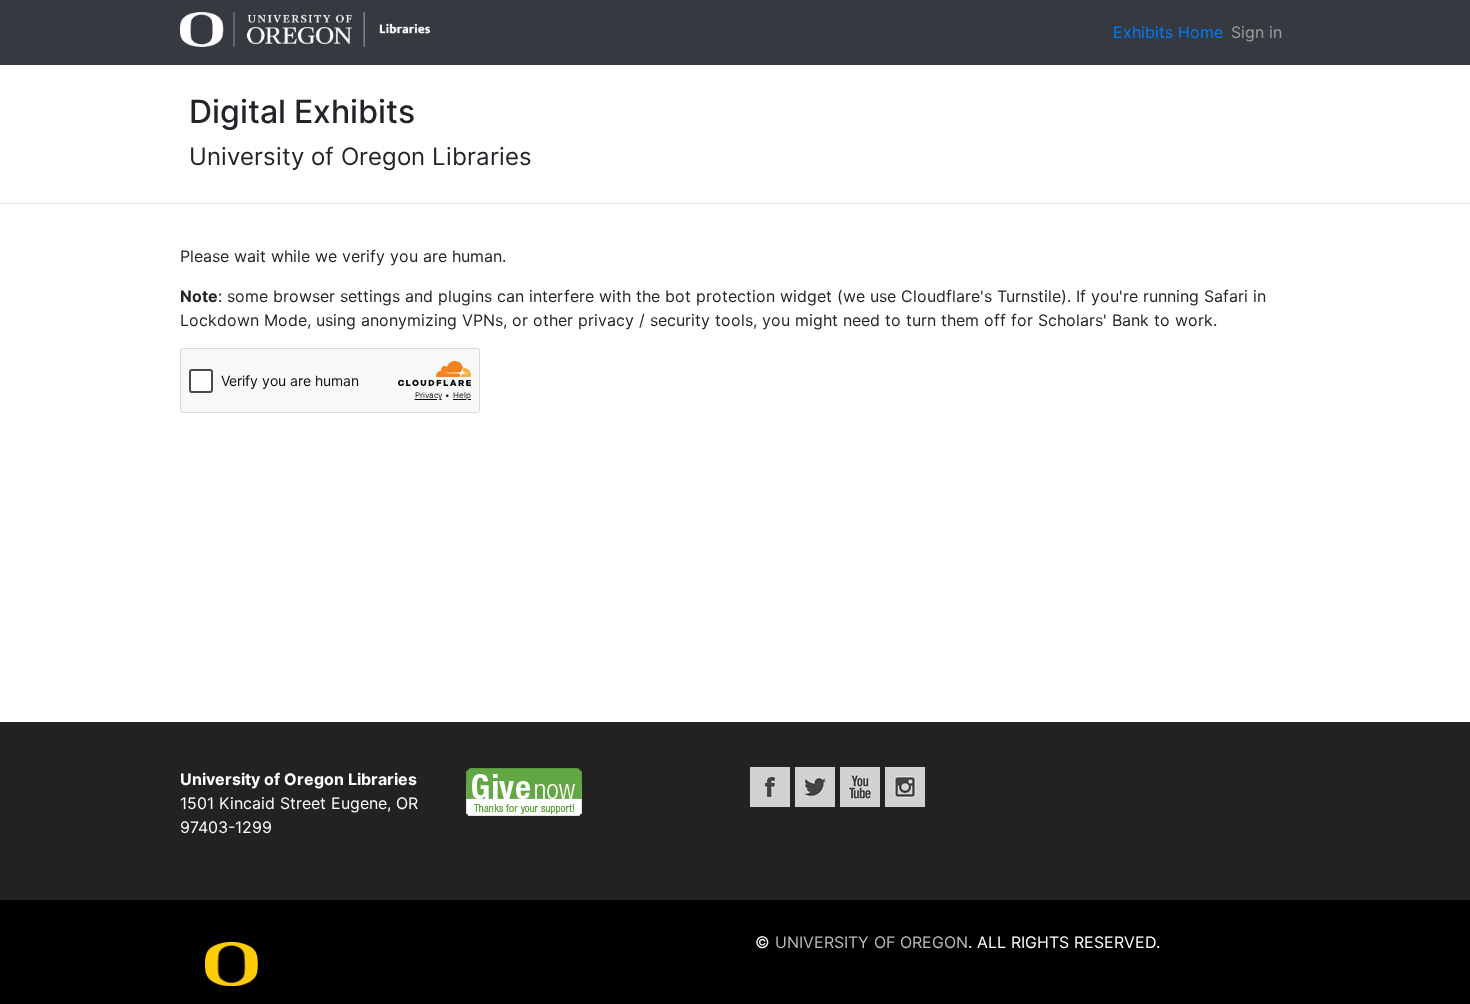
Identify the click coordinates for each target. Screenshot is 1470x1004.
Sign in (1256, 32)
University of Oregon (871, 942)
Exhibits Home (1168, 32)
